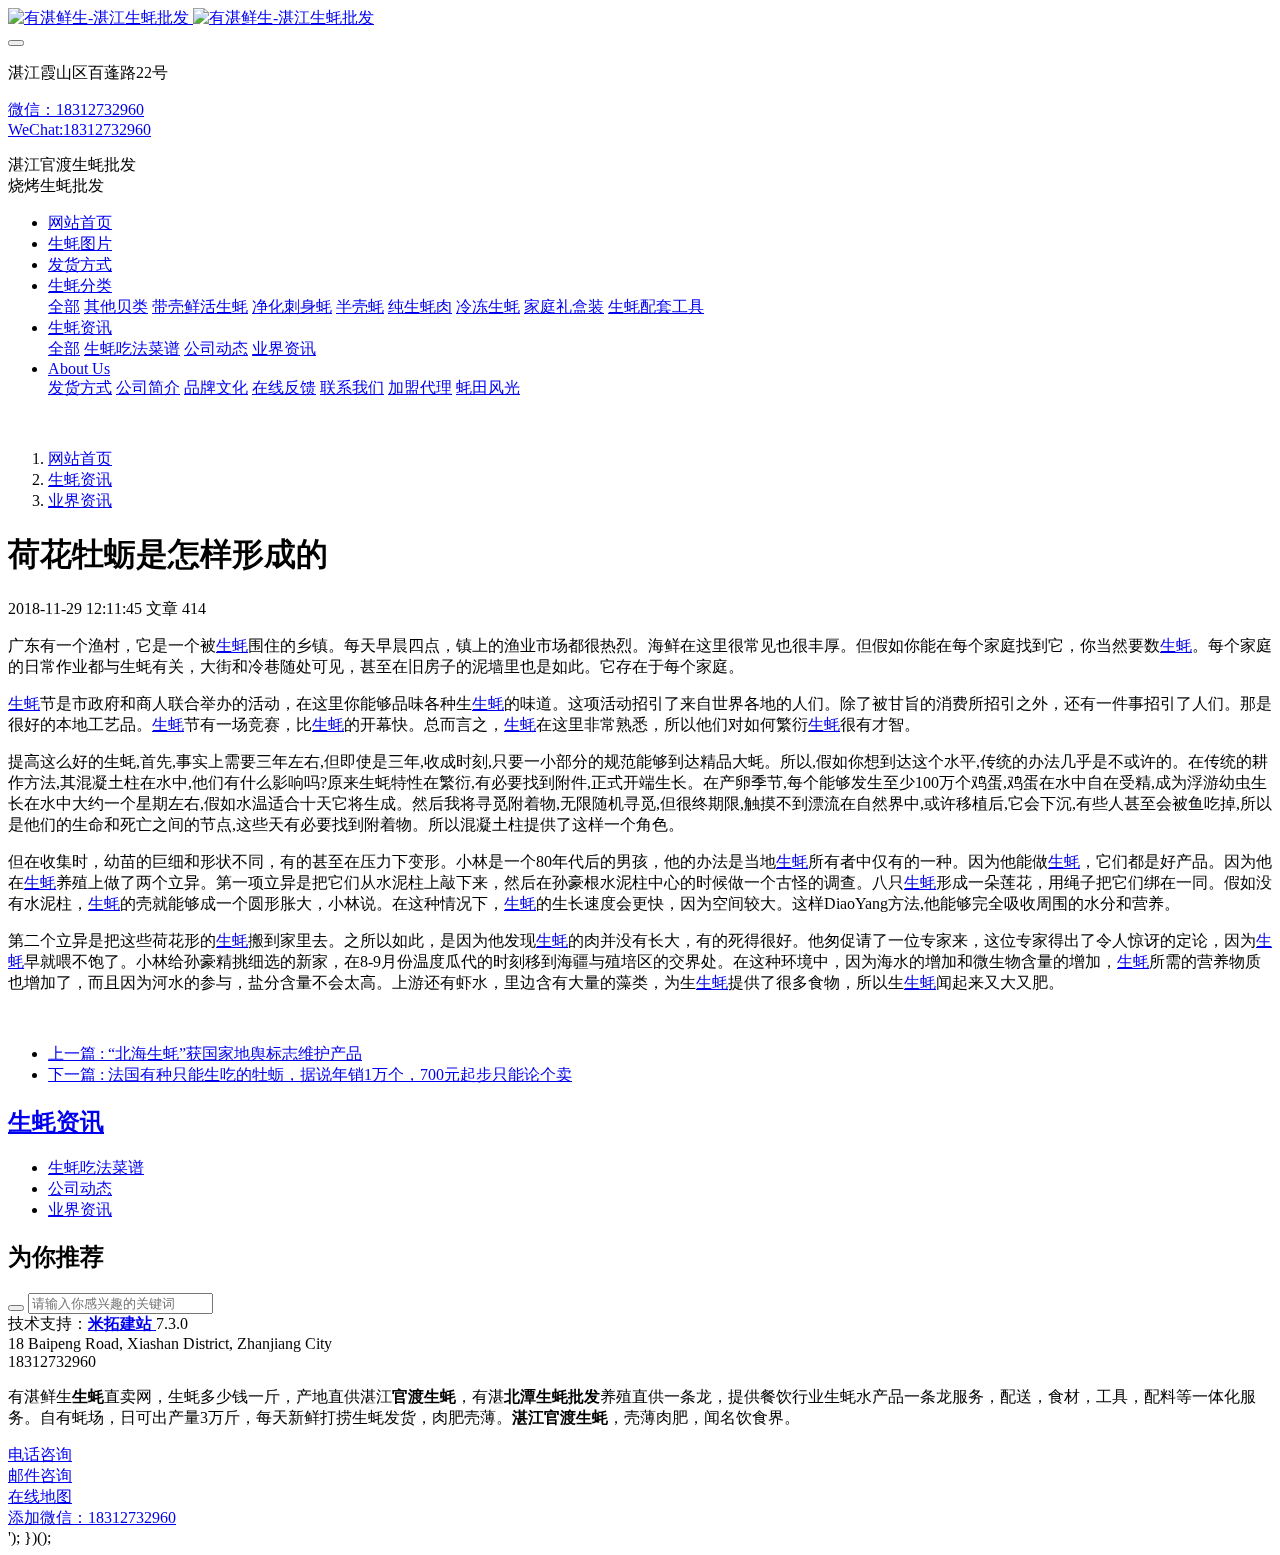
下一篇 (310, 1074)
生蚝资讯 (80, 479)
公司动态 (80, 1188)
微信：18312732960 (76, 109)
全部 (64, 306)
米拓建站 (122, 1323)
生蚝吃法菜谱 (96, 1167)
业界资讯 (80, 500)
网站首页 (80, 222)
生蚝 (232, 645)
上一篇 (205, 1053)
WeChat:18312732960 (79, 129)
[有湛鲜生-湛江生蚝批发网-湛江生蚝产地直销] (640, 18)
